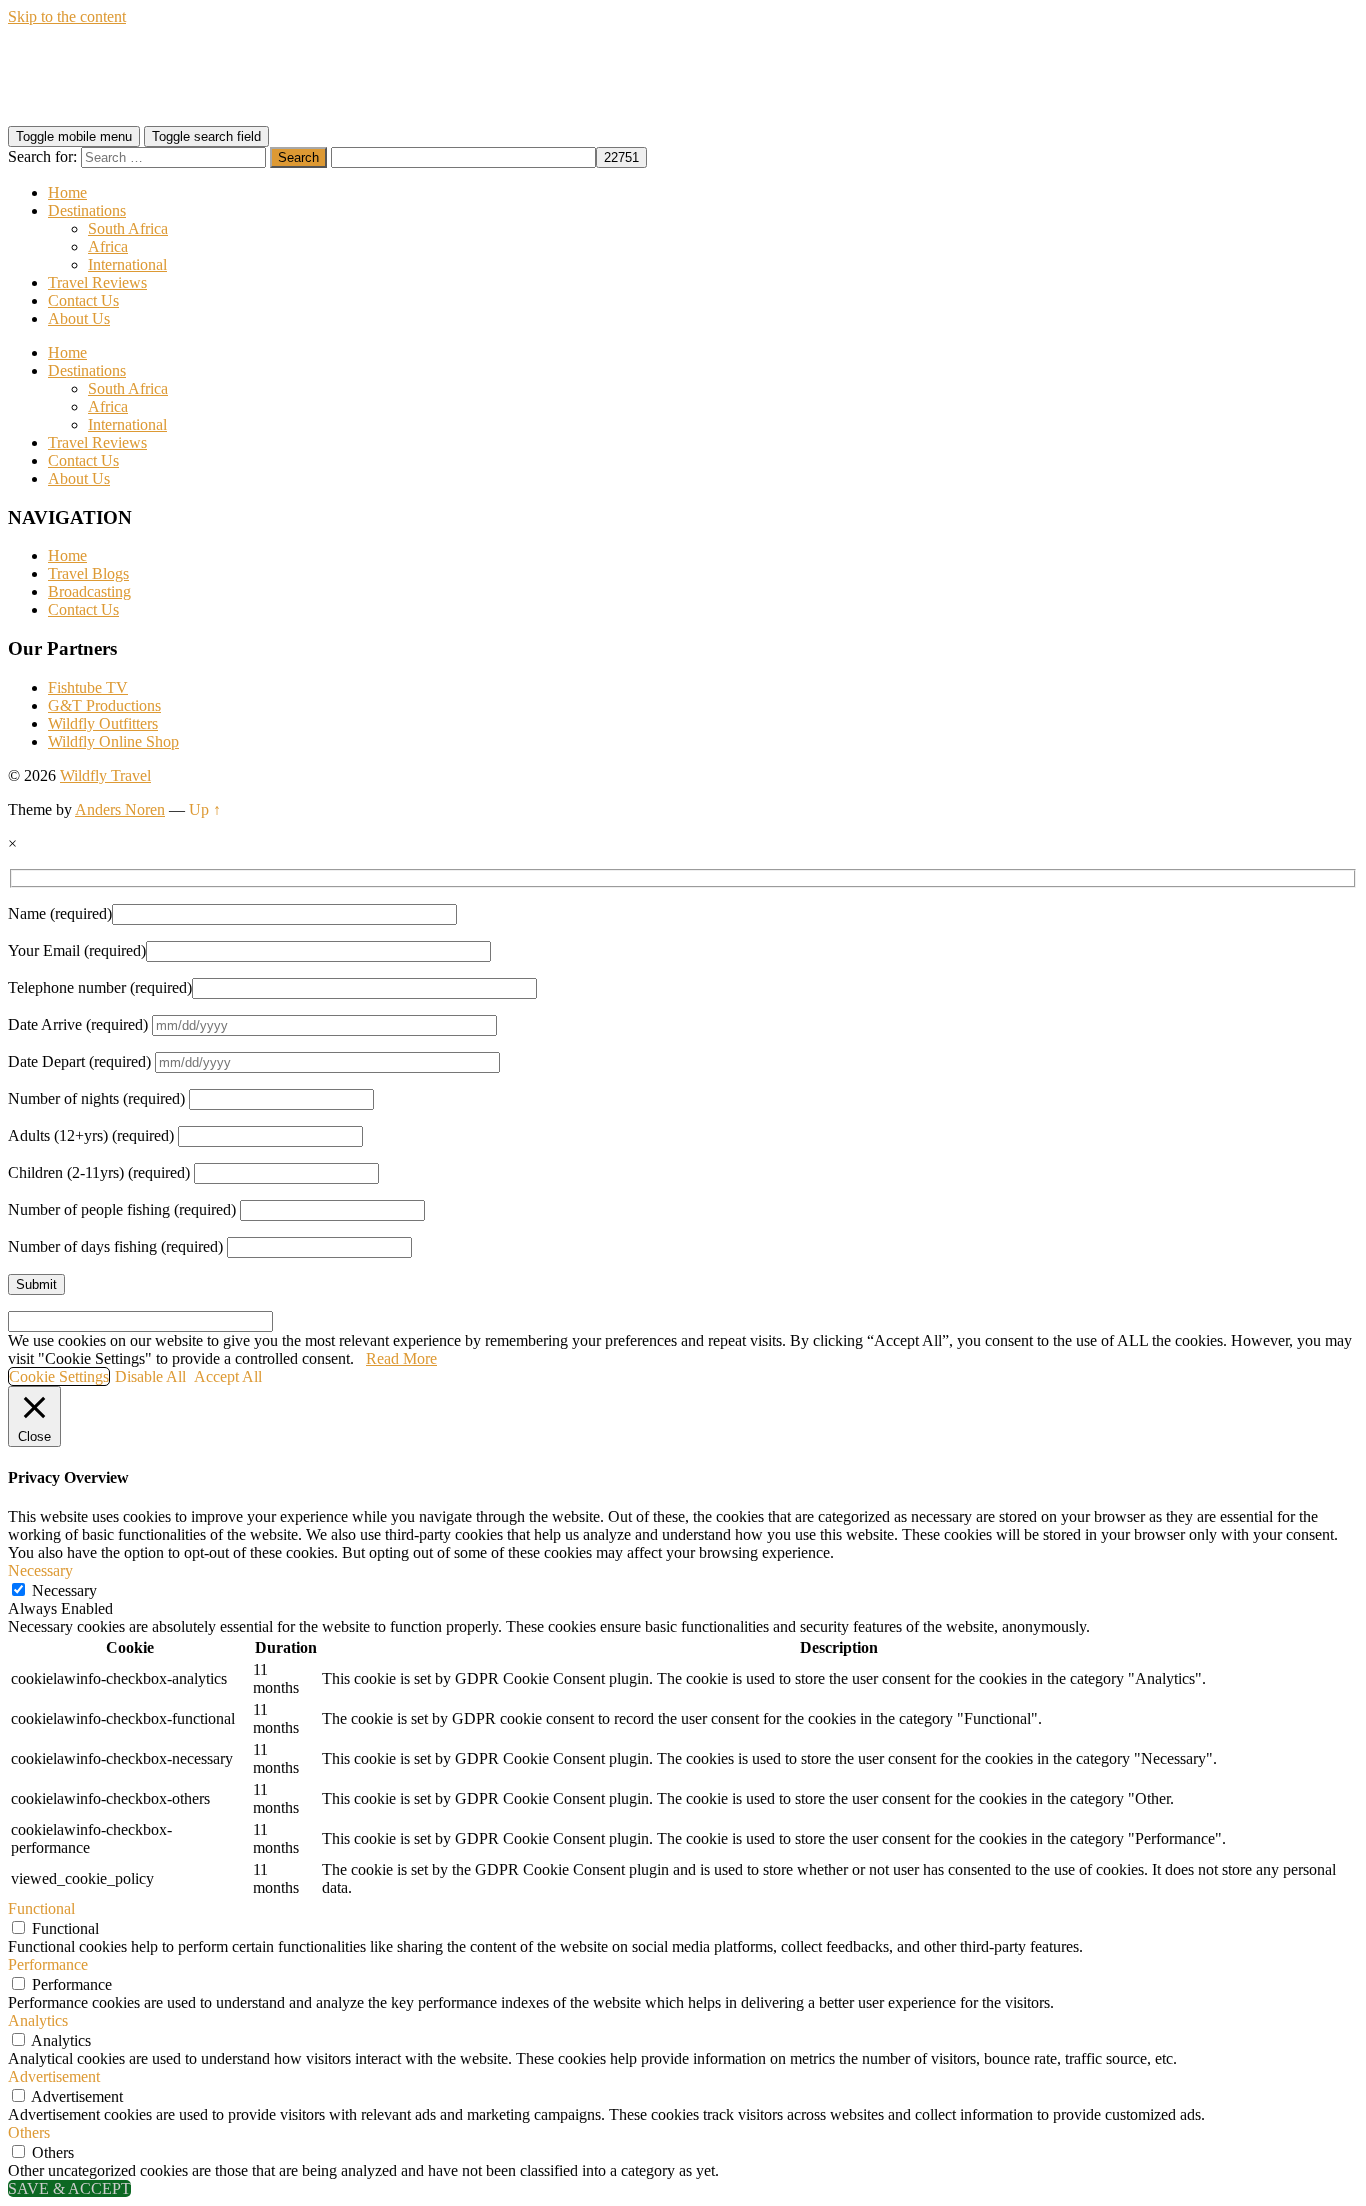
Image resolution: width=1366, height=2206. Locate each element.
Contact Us (83, 300)
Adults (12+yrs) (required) (93, 1135)
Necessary (64, 1590)
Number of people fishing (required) (124, 1209)
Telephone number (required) (100, 987)
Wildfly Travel (105, 775)
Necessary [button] (40, 1570)
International (127, 264)
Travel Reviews (97, 282)
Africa (108, 246)
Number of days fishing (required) (117, 1246)
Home (67, 192)
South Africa (128, 228)
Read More (401, 1358)
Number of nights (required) (98, 1098)
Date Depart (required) (81, 1061)
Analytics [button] (38, 2020)
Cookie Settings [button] (59, 1376)
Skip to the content (67, 16)
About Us (79, 318)
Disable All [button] (150, 1376)
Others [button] (29, 2132)
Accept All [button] (228, 1376)
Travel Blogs (88, 573)
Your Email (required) (77, 950)
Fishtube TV (88, 687)
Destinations (87, 210)
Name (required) (60, 913)
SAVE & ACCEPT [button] (69, 2188)
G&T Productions (104, 705)
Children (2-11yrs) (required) (101, 1172)
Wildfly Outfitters (103, 723)
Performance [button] (48, 1964)
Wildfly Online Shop (113, 741)
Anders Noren (120, 809)
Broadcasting (89, 591)
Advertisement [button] (54, 2076)
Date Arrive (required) (80, 1024)
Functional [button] (41, 1908)
